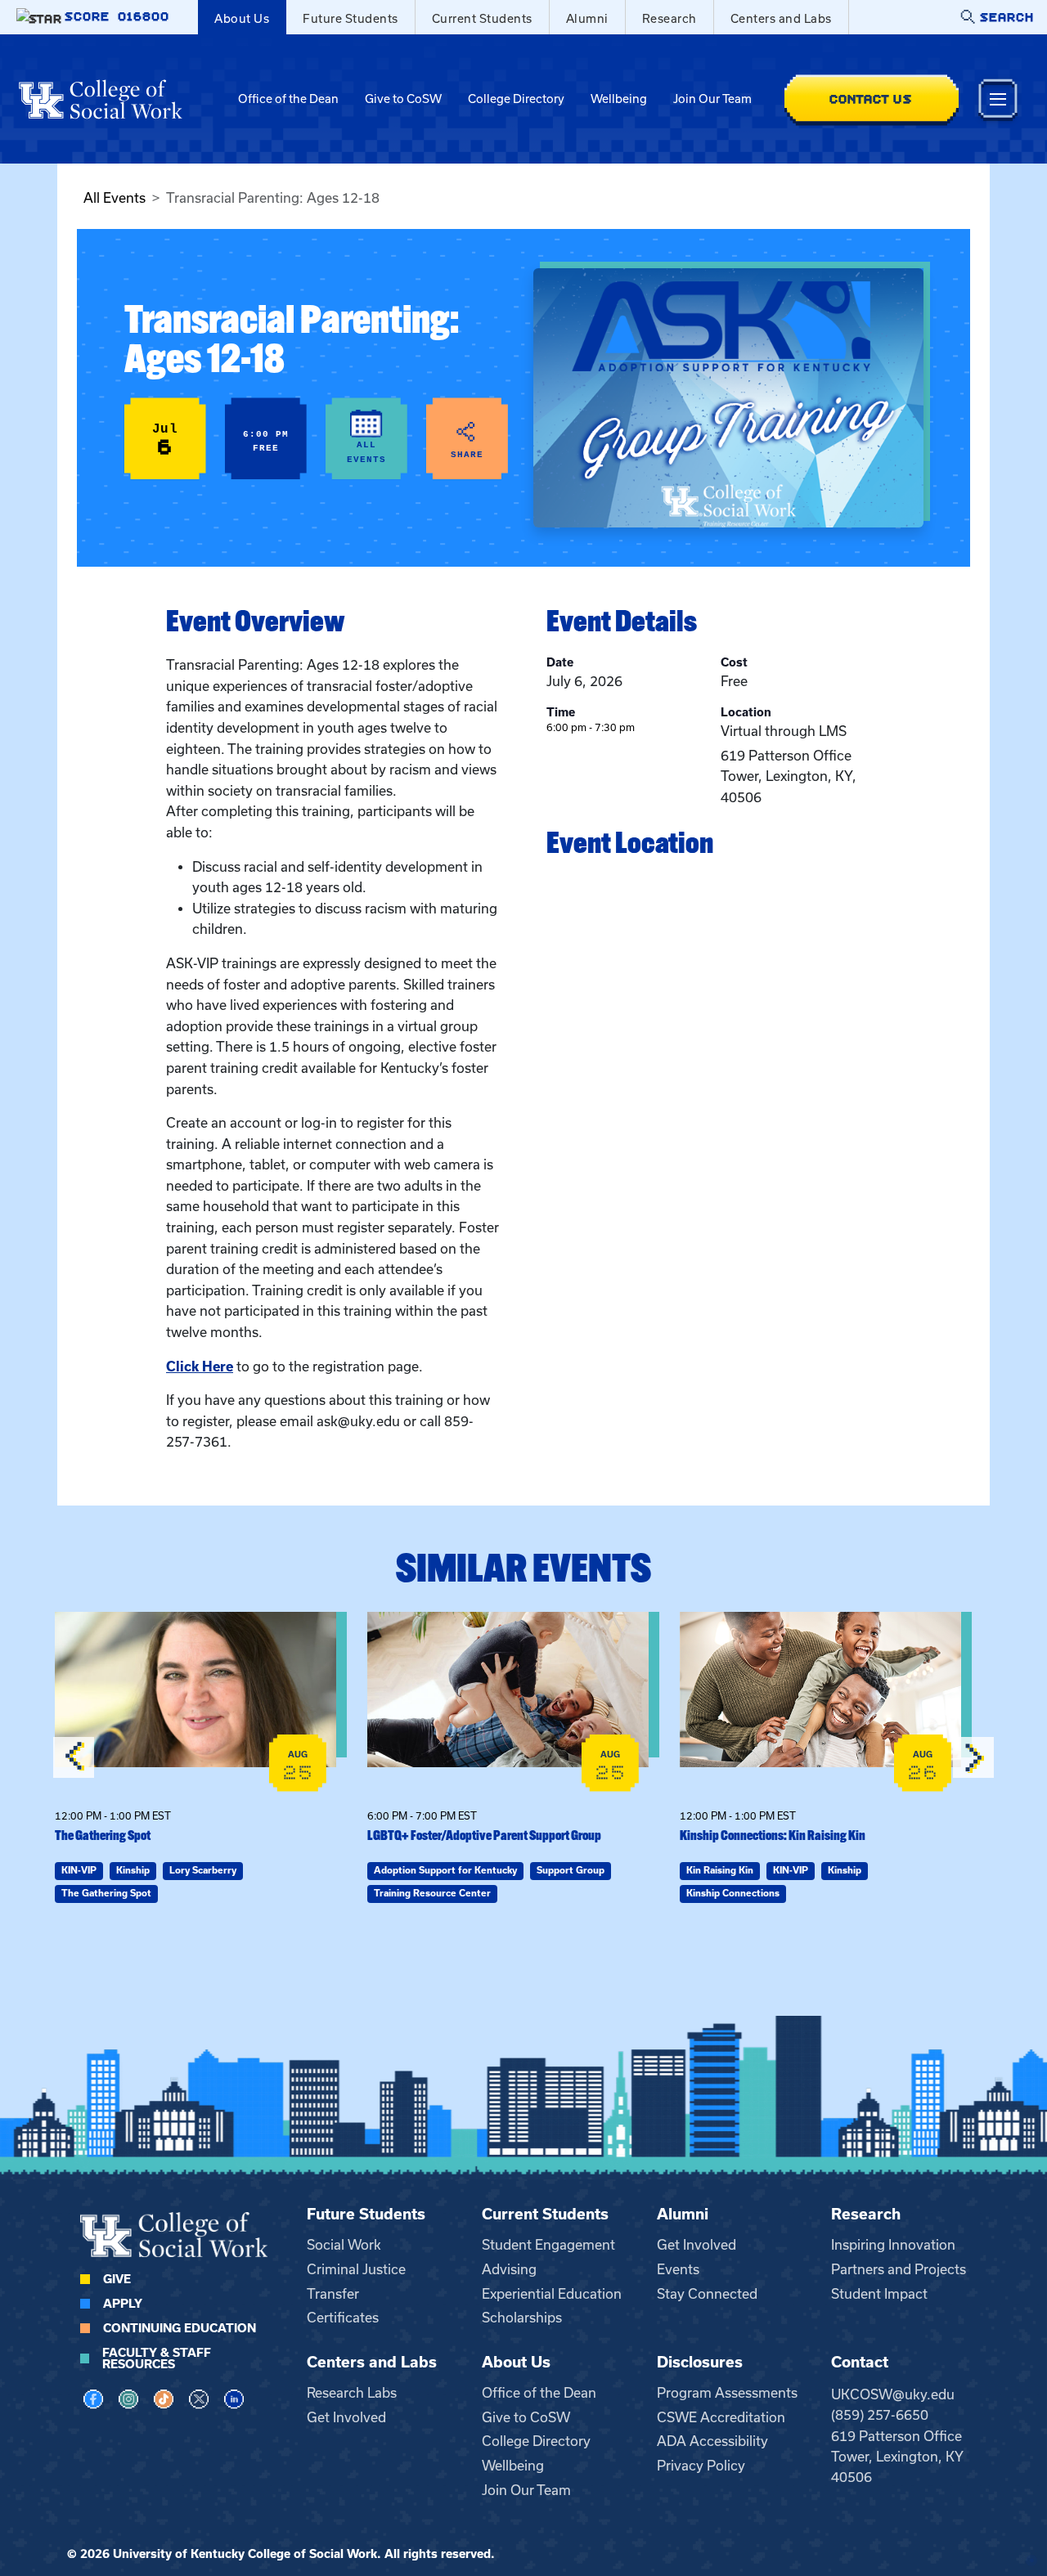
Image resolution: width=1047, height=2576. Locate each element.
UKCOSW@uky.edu (893, 2394)
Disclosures (700, 2362)
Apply (123, 2304)
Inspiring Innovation (893, 2245)
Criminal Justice (356, 2269)
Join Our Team (712, 99)
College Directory (516, 99)
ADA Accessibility (712, 2441)
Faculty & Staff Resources (157, 2358)
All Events (115, 198)
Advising (509, 2269)
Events (678, 2269)
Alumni (587, 19)
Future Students (350, 19)
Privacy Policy (701, 2466)
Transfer (333, 2294)
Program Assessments (727, 2393)
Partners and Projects (899, 2269)
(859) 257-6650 (880, 2415)
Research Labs (352, 2393)
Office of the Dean (288, 99)
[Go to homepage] (101, 99)
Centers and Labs (781, 19)
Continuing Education (180, 2328)
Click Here (200, 1367)
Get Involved (697, 2245)
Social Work (344, 2245)
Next (973, 1757)
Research (670, 19)
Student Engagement (548, 2245)
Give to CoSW (403, 99)
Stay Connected (707, 2294)
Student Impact (879, 2294)
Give (117, 2279)
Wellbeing (619, 99)
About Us (242, 19)
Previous (74, 1757)
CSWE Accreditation (721, 2417)
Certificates (343, 2318)
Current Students (482, 19)
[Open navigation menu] (998, 99)
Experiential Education (552, 2294)
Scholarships (522, 2318)
